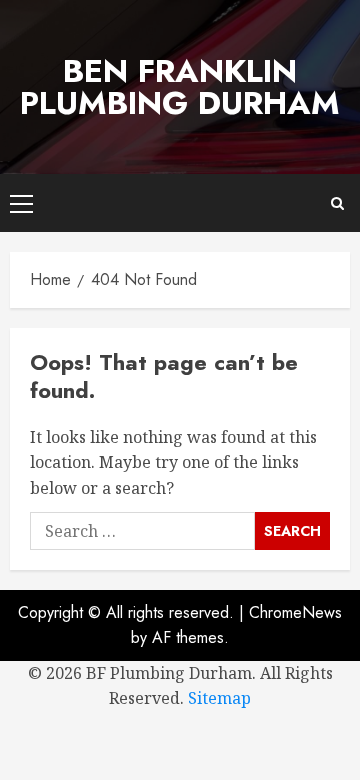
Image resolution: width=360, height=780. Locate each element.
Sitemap (219, 698)
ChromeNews (295, 612)
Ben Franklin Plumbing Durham (180, 87)
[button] (21, 203)
